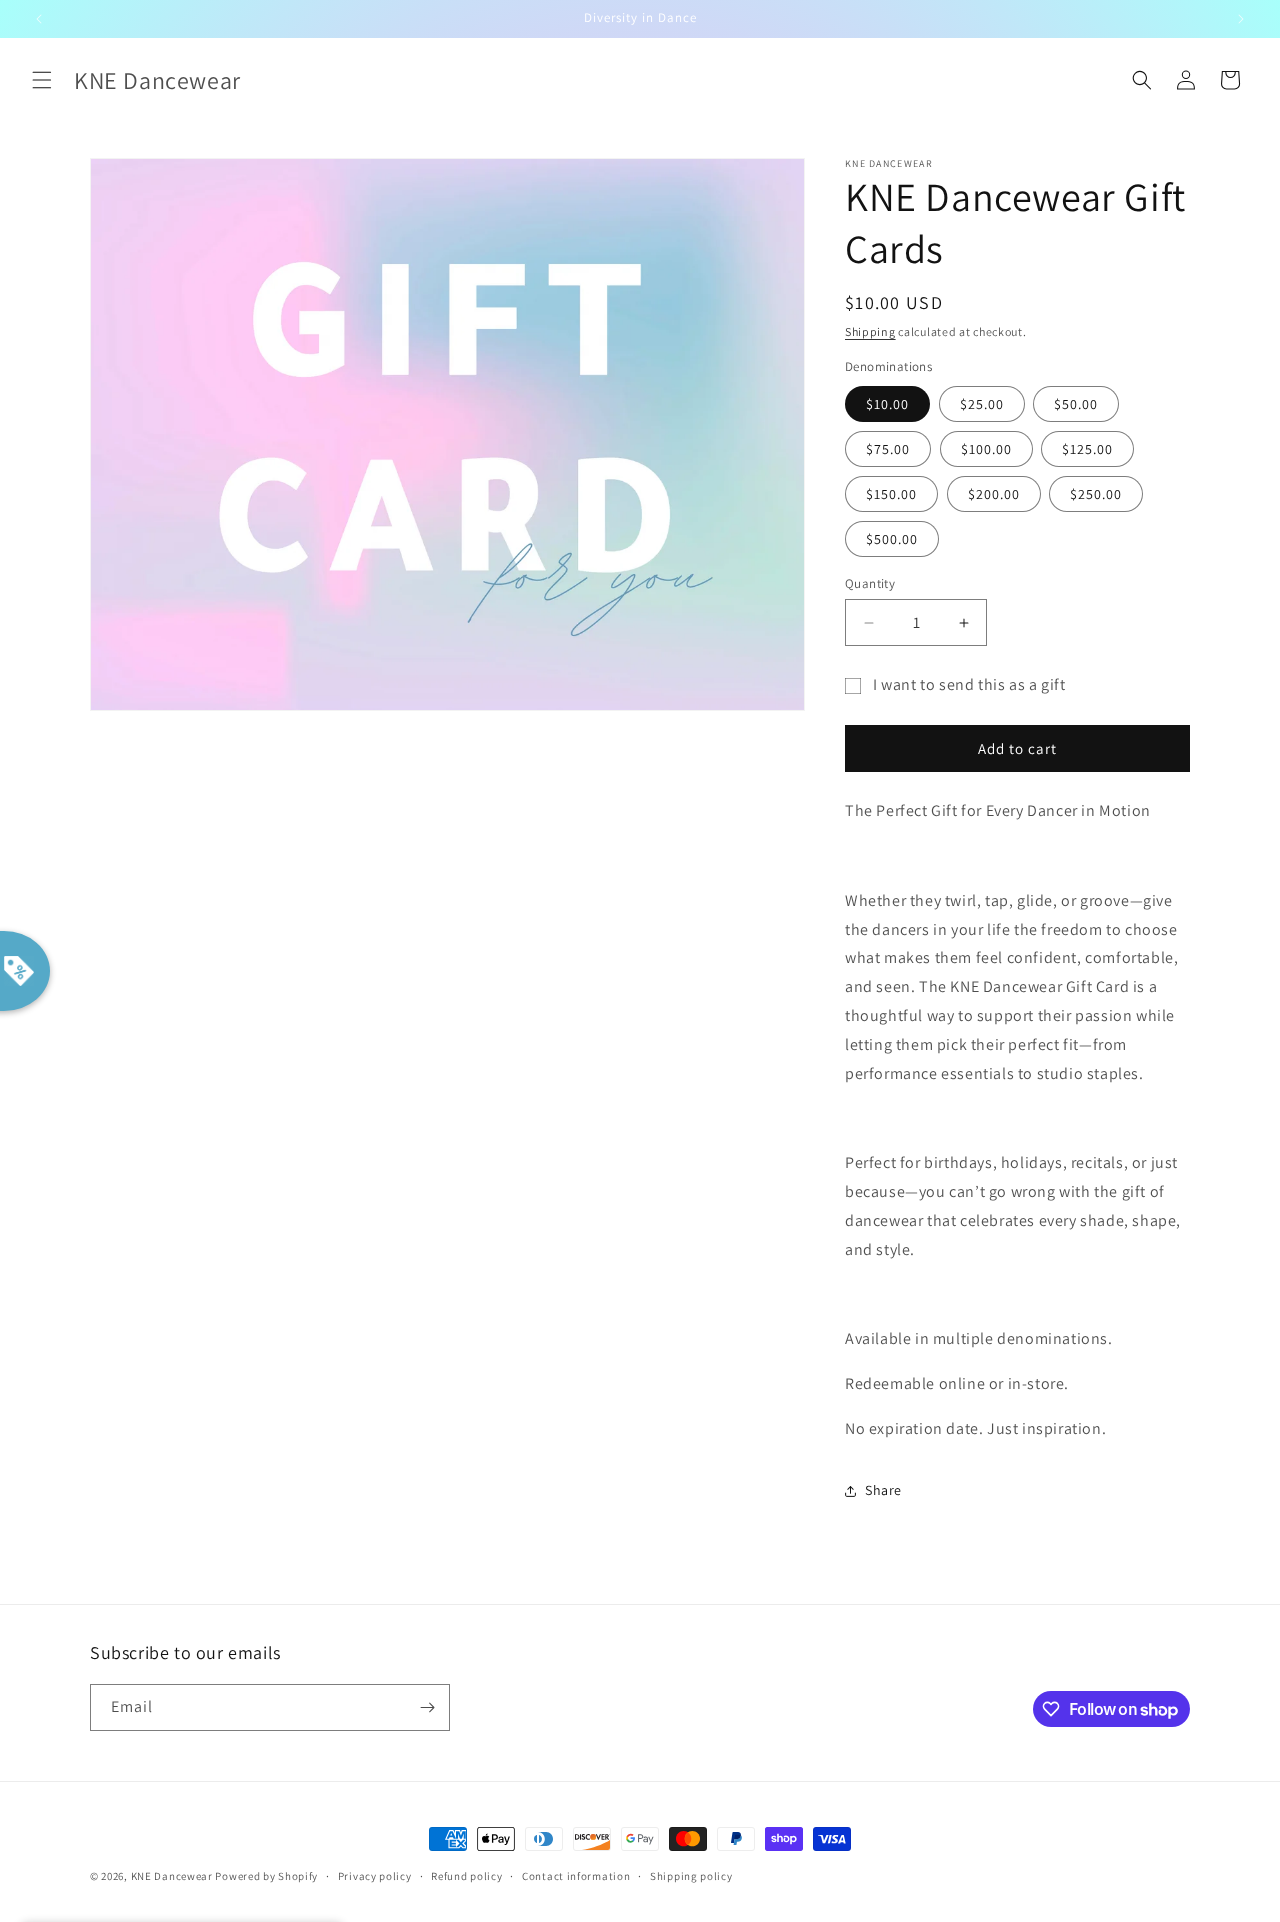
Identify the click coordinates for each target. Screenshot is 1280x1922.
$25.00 (982, 404)
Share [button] (883, 1490)
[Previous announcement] (39, 19)
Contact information (576, 1876)
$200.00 (994, 494)
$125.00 (1087, 449)
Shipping (870, 331)
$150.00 (891, 494)
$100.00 (986, 449)
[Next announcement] (1241, 19)
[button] (42, 80)
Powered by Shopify (266, 1876)
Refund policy (466, 1876)
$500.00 (892, 539)
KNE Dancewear (172, 1876)
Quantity (870, 583)
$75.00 (888, 449)
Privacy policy (375, 1876)
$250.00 (1096, 494)
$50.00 (1076, 404)
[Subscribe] (427, 1707)
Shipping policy (691, 1876)
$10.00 (887, 404)
